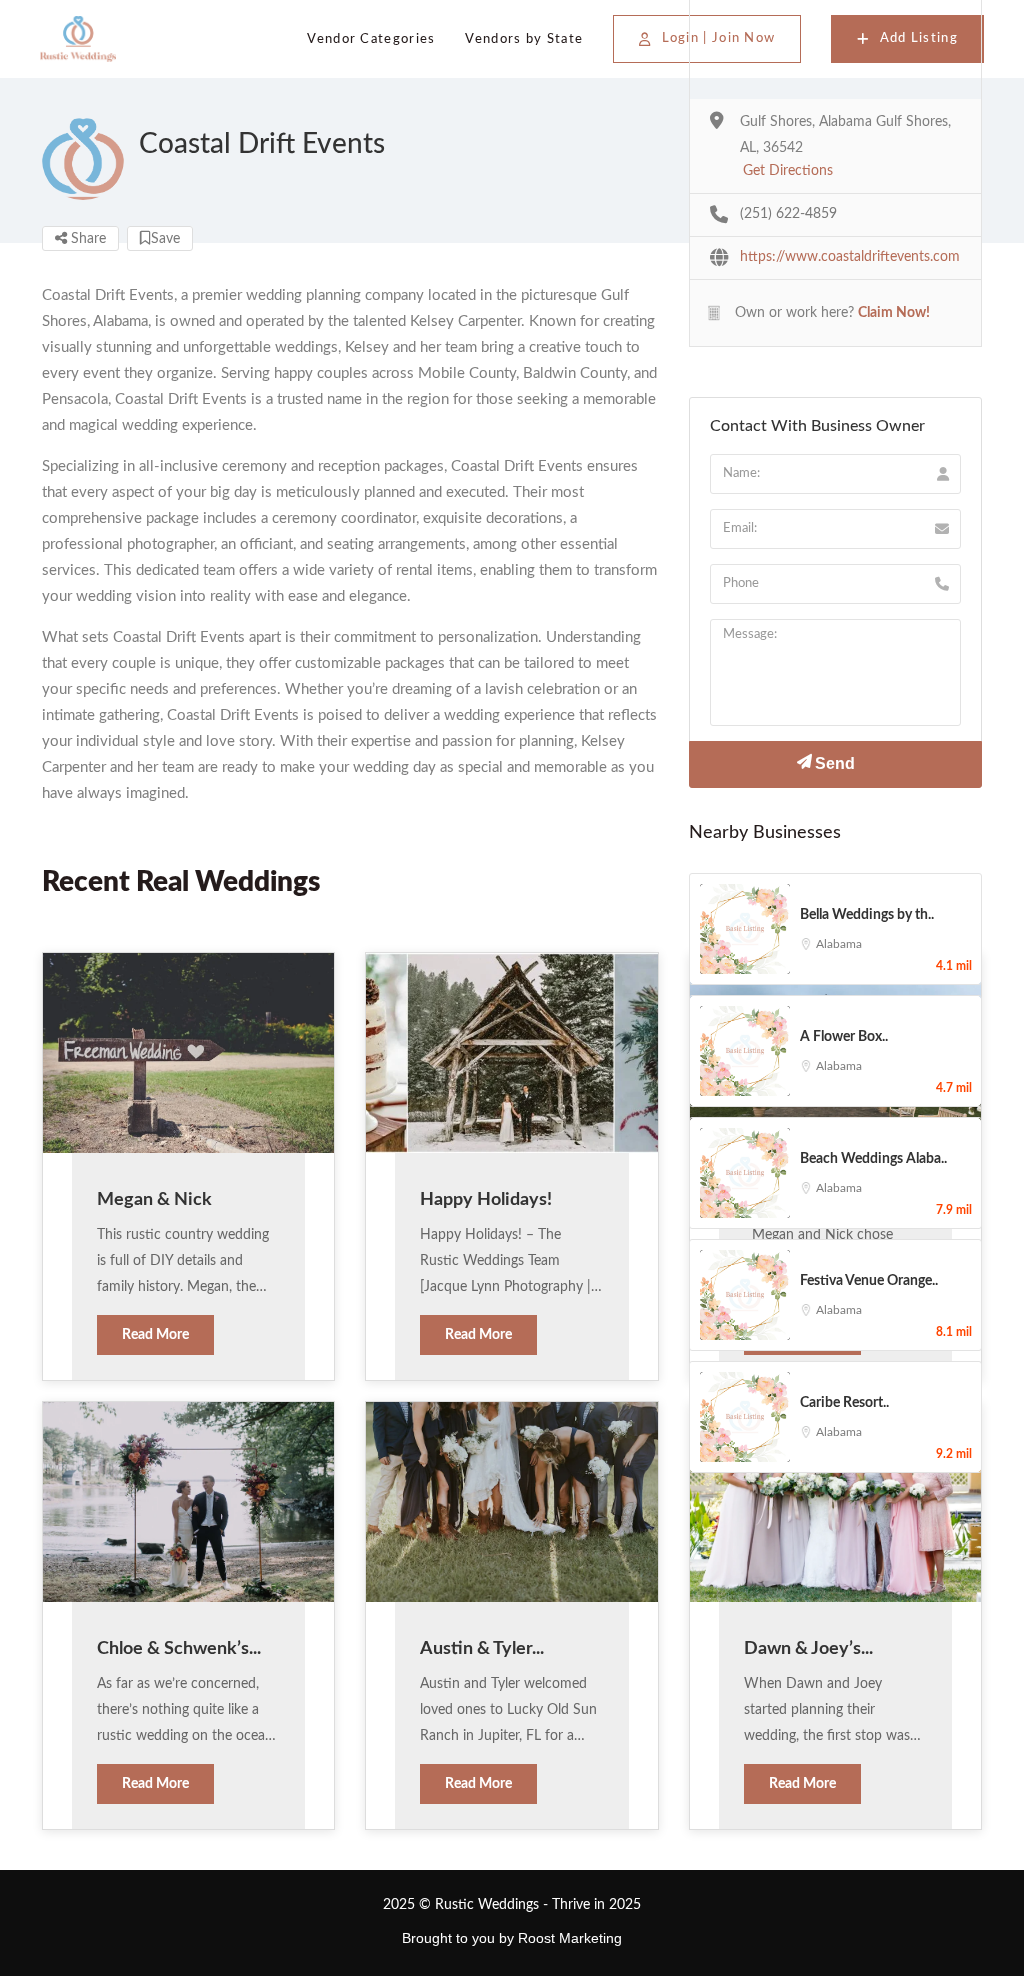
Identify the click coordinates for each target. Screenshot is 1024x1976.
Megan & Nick (154, 1200)
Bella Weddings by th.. (867, 915)
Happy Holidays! (486, 1200)
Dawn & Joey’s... (808, 1649)
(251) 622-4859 (788, 214)
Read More (155, 1335)
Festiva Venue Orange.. (869, 1281)
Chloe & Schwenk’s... (179, 1649)
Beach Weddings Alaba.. (873, 1159)
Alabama (839, 944)
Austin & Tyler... (482, 1649)
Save (165, 239)
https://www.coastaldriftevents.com (850, 257)
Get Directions (788, 171)
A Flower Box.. (844, 1037)
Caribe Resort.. (844, 1403)
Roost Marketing (570, 1938)
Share (86, 239)
